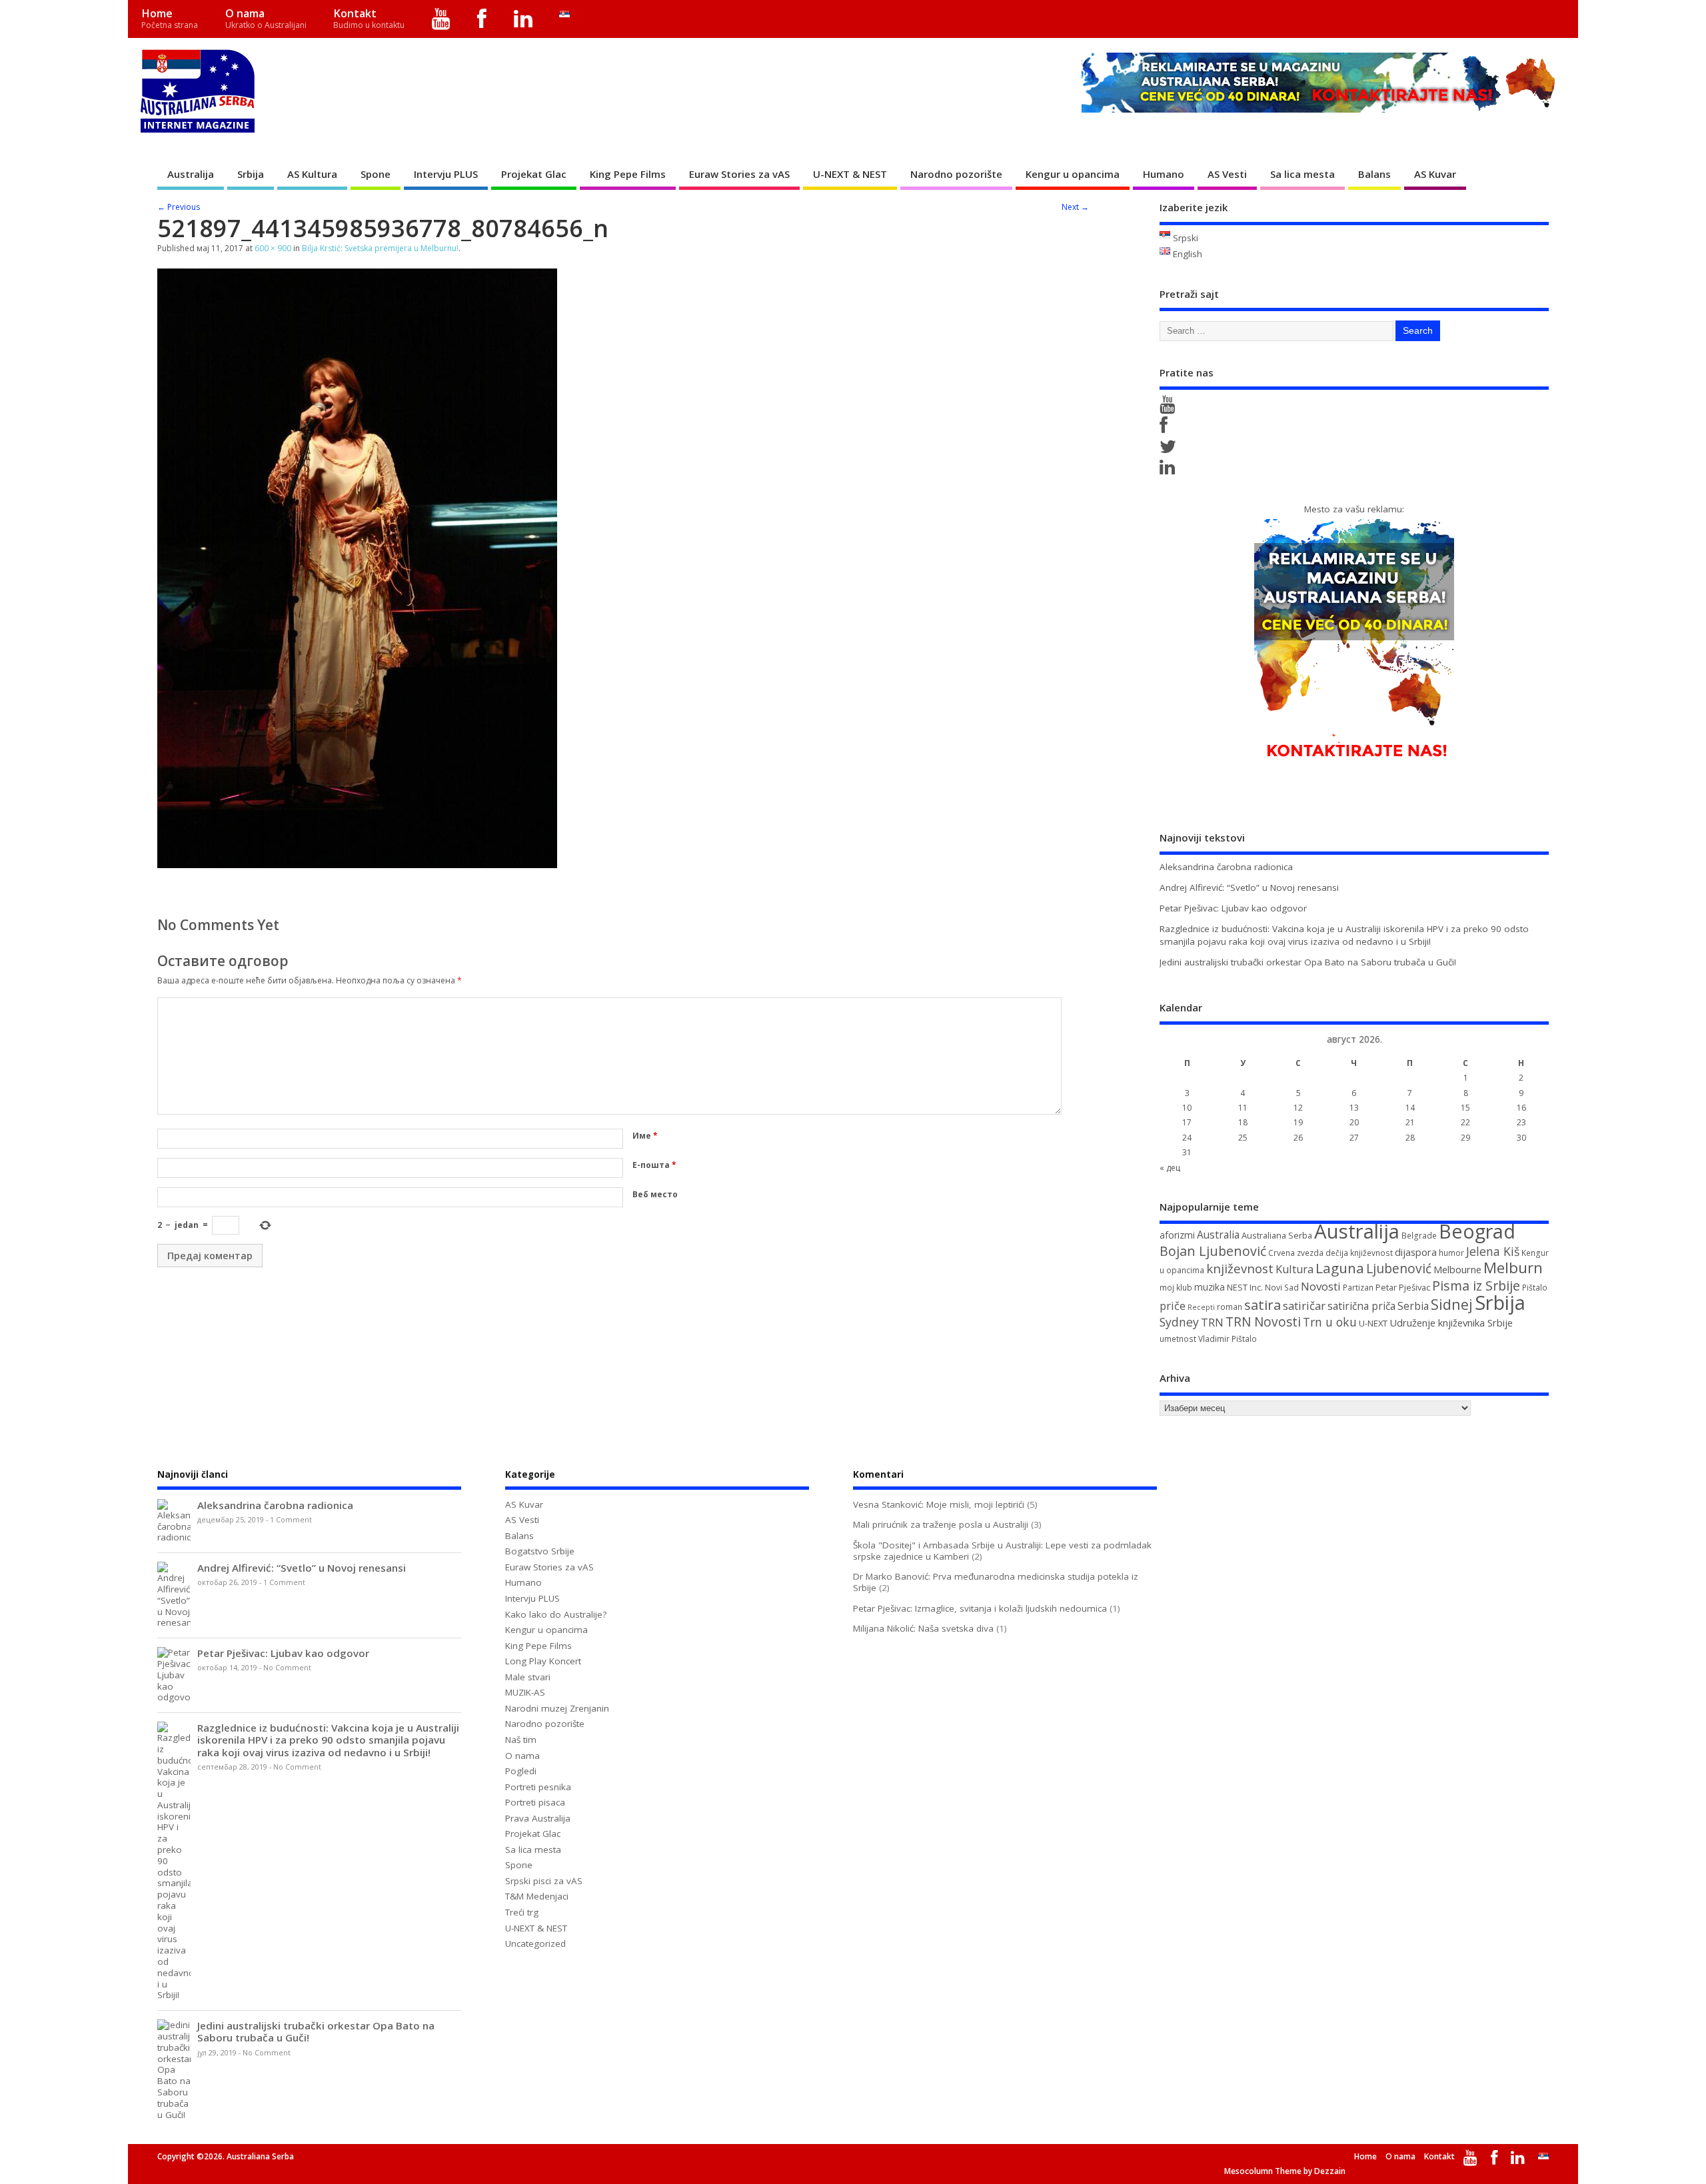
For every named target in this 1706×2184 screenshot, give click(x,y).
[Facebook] (482, 19)
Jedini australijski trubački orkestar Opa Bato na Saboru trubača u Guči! (1308, 962)
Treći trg (522, 1912)
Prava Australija (538, 1818)
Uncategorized (535, 1943)
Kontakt (369, 18)
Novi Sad (1282, 1288)
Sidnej (1452, 1304)
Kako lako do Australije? (556, 1614)
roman (1230, 1307)
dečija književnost (1359, 1253)
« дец (1170, 1168)
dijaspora (1416, 1252)
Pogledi (521, 1771)
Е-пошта (654, 1165)
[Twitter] (1170, 450)
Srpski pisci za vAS (544, 1881)
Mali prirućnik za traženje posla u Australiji (941, 1524)
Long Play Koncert (543, 1661)
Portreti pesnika (538, 1787)
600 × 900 (273, 248)
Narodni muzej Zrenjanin (557, 1708)
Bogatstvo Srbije (540, 1551)
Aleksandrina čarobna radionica (1226, 867)
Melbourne (1457, 1269)
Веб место (655, 1194)
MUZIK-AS (525, 1692)
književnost (1240, 1268)
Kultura (1294, 1269)
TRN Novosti (1263, 1322)
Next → (1075, 207)
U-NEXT (1373, 1323)
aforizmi (1177, 1235)
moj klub (1176, 1288)
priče (1173, 1306)
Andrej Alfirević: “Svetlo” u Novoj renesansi (1249, 887)
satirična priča (1361, 1306)
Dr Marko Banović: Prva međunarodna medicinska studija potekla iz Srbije (996, 1582)
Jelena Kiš (1493, 1251)
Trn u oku (1330, 1322)
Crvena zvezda (1296, 1253)
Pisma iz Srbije (1476, 1286)
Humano (1164, 174)
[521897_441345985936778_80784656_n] (357, 864)
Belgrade (1419, 1236)
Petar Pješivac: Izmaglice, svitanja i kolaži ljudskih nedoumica (980, 1608)
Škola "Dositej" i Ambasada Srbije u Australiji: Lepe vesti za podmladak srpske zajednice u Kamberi (1002, 1551)
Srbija (251, 174)
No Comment (287, 1668)
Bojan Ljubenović (1213, 1251)
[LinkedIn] (523, 19)
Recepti (1201, 1307)
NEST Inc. (1245, 1287)
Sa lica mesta (1302, 174)
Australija (191, 174)
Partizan (1358, 1288)
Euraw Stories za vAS (739, 174)
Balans (1374, 174)
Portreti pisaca (535, 1802)
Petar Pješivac (1403, 1287)
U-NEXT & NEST (850, 174)
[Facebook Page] (1166, 428)
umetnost (1178, 1339)
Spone (376, 174)
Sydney (1179, 1322)
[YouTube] (441, 19)
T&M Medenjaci (537, 1896)
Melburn (1513, 1268)
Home (170, 18)
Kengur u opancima (1073, 174)
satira (1263, 1305)
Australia (1218, 1235)
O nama (266, 18)
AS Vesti (1227, 174)
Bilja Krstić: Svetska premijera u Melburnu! (380, 248)
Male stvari (528, 1677)
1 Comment (291, 1520)
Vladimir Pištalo (1228, 1339)
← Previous (179, 207)
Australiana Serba (1277, 1235)
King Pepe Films (628, 174)
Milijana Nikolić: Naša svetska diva (923, 1628)
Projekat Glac (534, 174)
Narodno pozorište (956, 174)
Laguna (1340, 1268)
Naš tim (521, 1740)
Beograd (1477, 1231)
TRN (1212, 1323)
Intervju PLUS (446, 174)
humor (1451, 1253)
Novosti (1321, 1286)
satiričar (1304, 1306)
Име (645, 1136)
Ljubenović (1399, 1269)
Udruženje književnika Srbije (1451, 1323)
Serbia (1413, 1306)
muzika (1210, 1287)
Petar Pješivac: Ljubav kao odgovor (1233, 908)
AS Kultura (312, 174)
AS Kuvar (1435, 174)
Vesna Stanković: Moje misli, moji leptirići (939, 1504)
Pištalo (1535, 1288)
